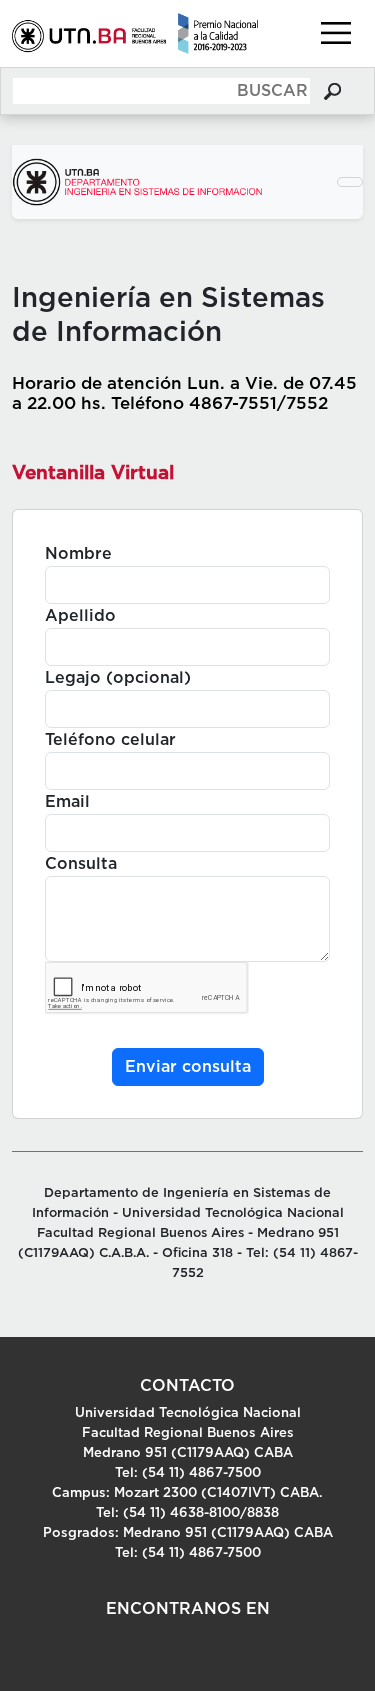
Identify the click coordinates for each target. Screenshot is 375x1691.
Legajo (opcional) (118, 678)
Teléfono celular (110, 740)
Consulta (81, 864)
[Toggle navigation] (336, 33)
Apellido (80, 616)
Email (67, 802)
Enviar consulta (188, 1067)
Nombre (78, 554)
